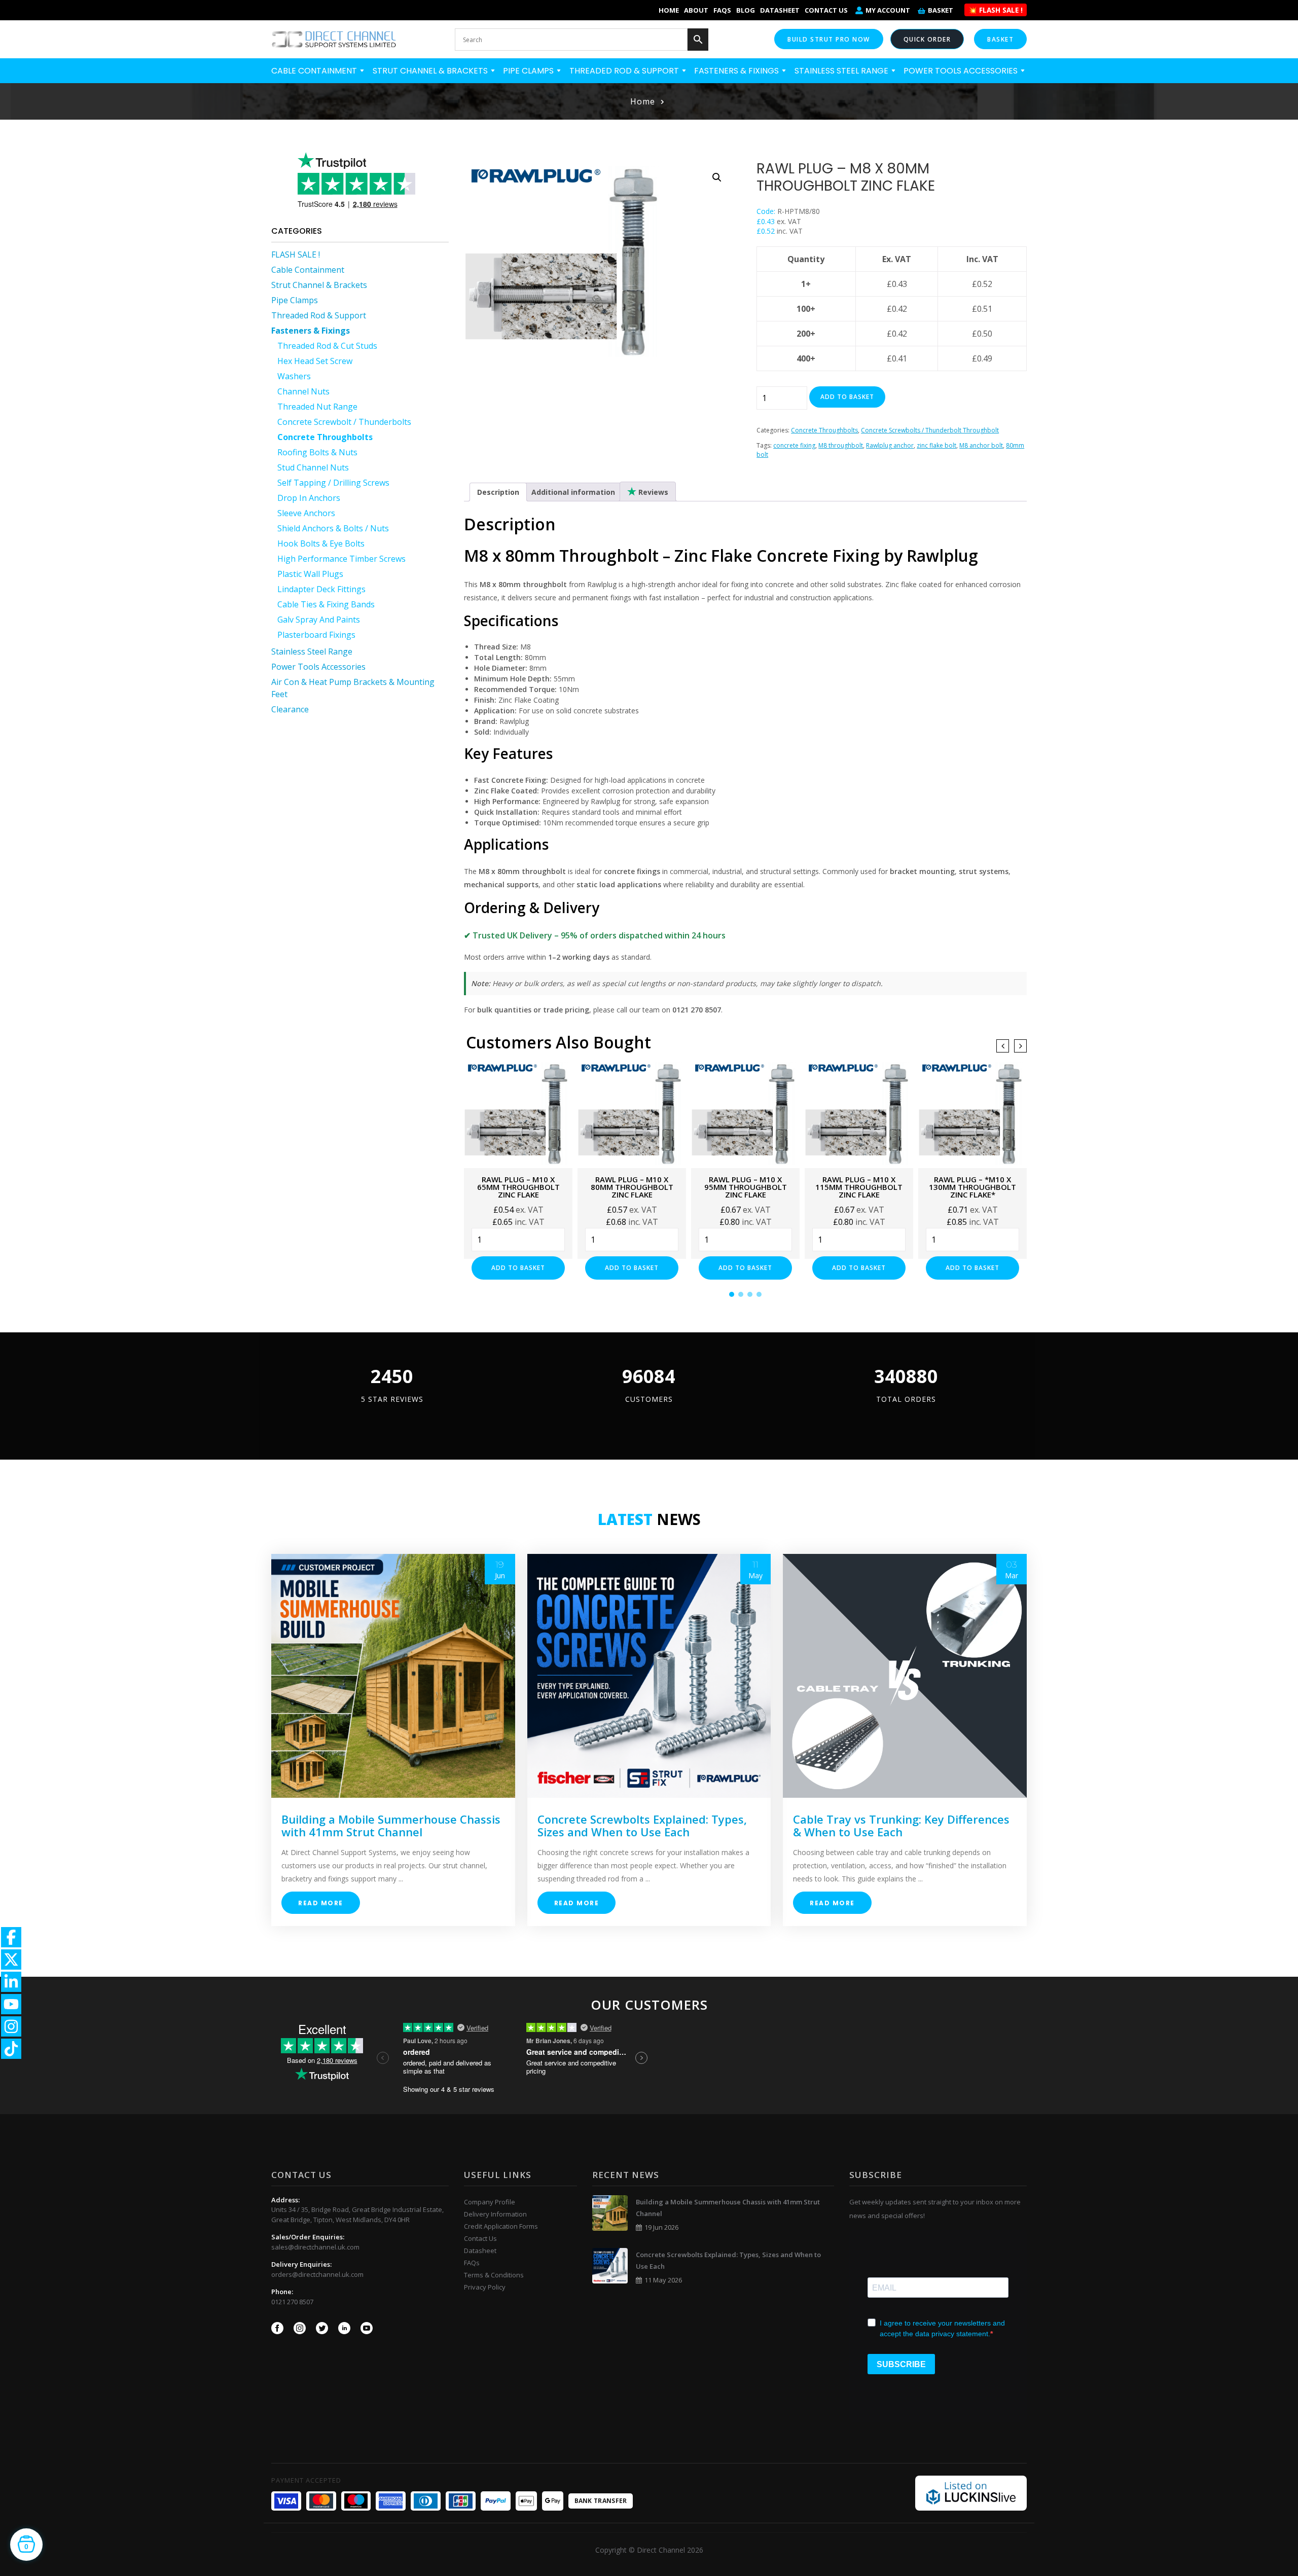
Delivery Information (495, 2214)
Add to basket (847, 397)
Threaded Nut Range (317, 407)
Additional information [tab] (573, 492)
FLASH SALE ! (296, 255)
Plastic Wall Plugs (310, 574)
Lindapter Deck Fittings (321, 589)
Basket (941, 10)
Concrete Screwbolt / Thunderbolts (344, 422)
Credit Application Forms (501, 2226)
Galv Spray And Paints (319, 620)
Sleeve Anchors (306, 513)
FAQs (722, 10)
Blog (746, 10)
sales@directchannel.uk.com (315, 2247)
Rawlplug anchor (890, 445)
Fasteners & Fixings (737, 71)
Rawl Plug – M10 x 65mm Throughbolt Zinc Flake (518, 1187)
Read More (321, 1903)
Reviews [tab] (652, 492)
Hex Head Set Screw (315, 361)
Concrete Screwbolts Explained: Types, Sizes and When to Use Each (642, 1825)
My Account (888, 10)
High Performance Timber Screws (341, 559)
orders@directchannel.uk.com (317, 2274)
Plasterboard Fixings (316, 635)
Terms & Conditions (494, 2275)
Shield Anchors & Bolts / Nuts (333, 528)
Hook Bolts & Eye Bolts (321, 543)
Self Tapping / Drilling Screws (333, 483)
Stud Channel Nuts (313, 467)
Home (669, 10)
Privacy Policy (485, 2287)
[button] (717, 177)
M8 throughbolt (841, 445)
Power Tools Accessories (962, 71)
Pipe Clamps (529, 71)
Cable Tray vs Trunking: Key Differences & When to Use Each (901, 1825)
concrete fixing (794, 445)
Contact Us (826, 10)
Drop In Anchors (309, 498)
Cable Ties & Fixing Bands (326, 604)
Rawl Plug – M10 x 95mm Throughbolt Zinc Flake (746, 1187)
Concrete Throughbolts (325, 437)
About (696, 10)
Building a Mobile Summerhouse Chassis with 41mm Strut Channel (391, 1825)
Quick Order (927, 39)
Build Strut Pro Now (829, 39)
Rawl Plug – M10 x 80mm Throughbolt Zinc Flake (632, 1187)
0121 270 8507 (292, 2302)
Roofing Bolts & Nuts (317, 452)
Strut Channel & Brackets (431, 71)
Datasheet (780, 10)
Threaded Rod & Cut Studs (327, 346)
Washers (294, 376)
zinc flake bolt (936, 445)
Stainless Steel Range (842, 71)
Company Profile (490, 2202)
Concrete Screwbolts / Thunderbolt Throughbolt (930, 430)
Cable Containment (315, 71)
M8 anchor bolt (981, 445)
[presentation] (1003, 1046)
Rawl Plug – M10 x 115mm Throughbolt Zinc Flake (859, 1187)
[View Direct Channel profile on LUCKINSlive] (971, 2492)
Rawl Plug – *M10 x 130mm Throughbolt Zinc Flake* (972, 1187)
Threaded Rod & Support (625, 71)
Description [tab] (498, 492)
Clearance (290, 709)
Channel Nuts (303, 391)
